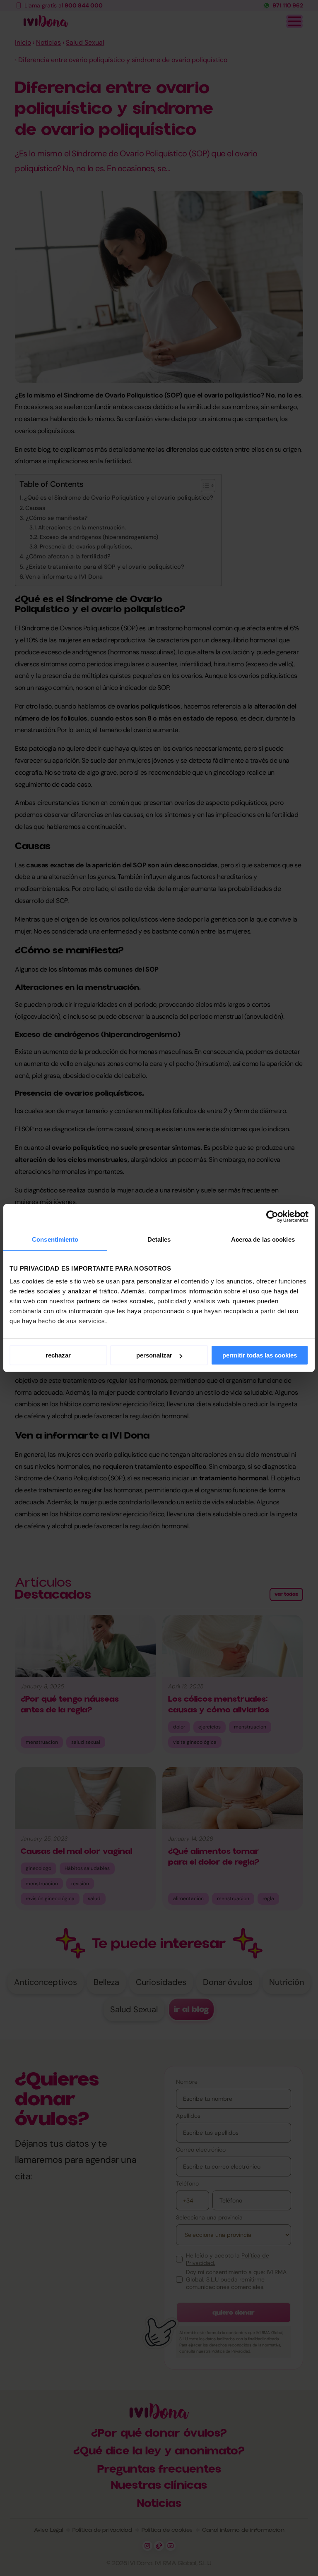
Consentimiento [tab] (55, 1239)
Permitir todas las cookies (260, 1355)
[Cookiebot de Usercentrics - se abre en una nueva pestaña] (272, 1216)
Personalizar (154, 1355)
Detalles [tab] (159, 1239)
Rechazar (58, 1355)
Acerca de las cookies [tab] (263, 1239)
